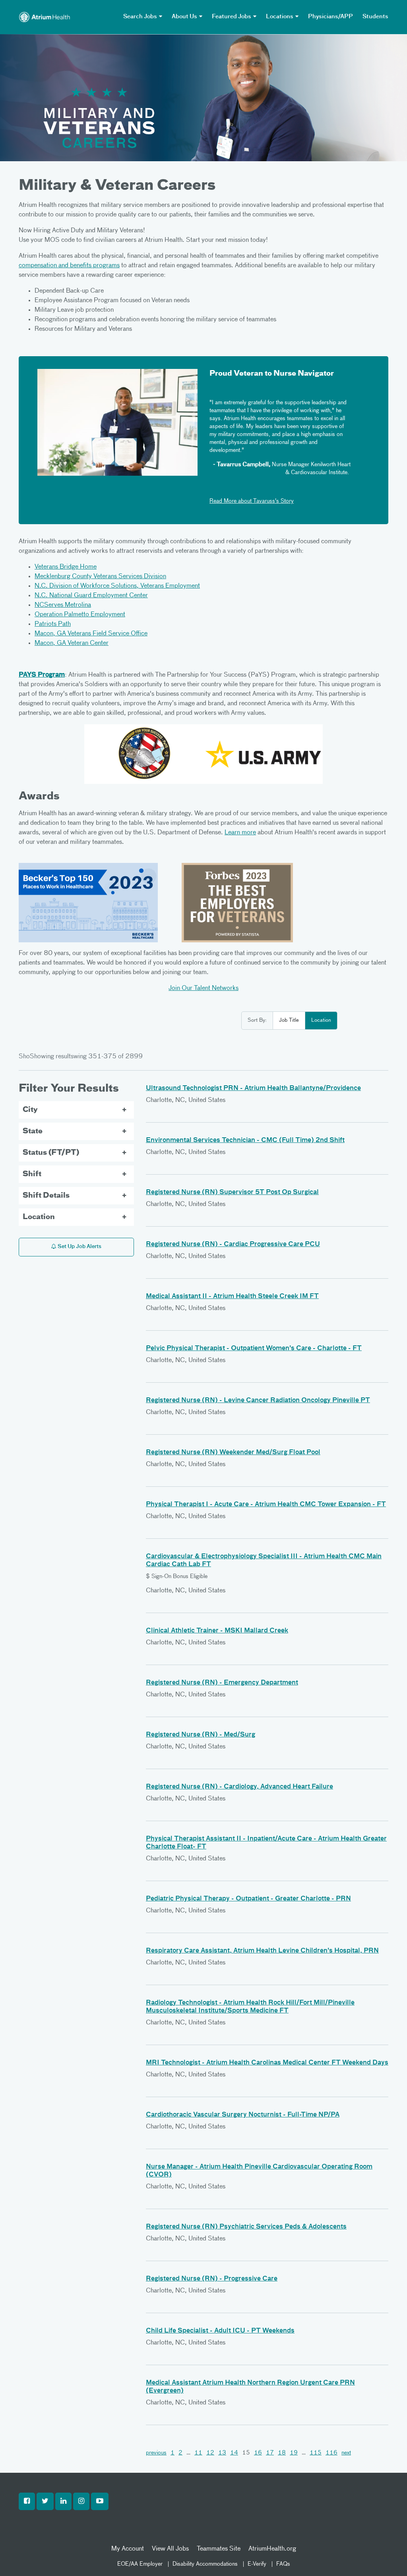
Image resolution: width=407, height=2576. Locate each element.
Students (375, 17)
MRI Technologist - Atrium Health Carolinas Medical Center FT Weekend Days (267, 2063)
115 (316, 2453)
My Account (128, 2549)
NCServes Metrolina (63, 605)
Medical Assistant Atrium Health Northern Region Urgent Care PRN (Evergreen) (250, 2387)
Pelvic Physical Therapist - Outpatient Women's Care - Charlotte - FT (254, 1349)
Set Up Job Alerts (79, 1247)
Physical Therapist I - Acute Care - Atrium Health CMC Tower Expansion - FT (266, 1505)
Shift (32, 1174)
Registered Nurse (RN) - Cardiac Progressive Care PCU (233, 1245)
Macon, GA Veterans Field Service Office (91, 634)
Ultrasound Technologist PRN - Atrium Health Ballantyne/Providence (253, 1088)
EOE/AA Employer (140, 2564)
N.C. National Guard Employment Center (91, 596)
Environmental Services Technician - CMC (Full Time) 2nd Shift (245, 1140)
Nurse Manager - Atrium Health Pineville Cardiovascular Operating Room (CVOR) (259, 2171)
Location (321, 1020)
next (346, 2453)
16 (258, 2453)
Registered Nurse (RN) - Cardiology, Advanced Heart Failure (239, 1787)
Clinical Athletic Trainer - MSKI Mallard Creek (217, 1631)
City (30, 1110)
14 (234, 2453)
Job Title (289, 1020)
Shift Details (46, 1196)
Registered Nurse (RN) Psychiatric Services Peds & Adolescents (246, 2227)
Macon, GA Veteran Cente (70, 643)
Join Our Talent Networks (203, 988)
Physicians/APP (330, 17)
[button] (27, 2501)
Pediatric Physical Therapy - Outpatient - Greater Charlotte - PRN (248, 1899)
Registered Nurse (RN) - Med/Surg (201, 1735)
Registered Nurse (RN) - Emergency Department (222, 1683)
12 (210, 2453)
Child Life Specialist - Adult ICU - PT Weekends (220, 2331)
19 (294, 2453)
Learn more (240, 833)
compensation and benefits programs (69, 266)
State (33, 1131)
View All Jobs (170, 2549)
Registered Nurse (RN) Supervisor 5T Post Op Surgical (232, 1192)
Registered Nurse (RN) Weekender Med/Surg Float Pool (233, 1453)
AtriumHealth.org (272, 2549)
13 (222, 2453)
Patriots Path (53, 624)
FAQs (283, 2564)
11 (198, 2453)
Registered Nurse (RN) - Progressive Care (212, 2279)
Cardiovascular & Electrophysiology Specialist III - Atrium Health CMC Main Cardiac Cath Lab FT (264, 1561)
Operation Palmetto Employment (80, 615)
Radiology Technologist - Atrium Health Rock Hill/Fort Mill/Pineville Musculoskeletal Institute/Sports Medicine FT (250, 2007)
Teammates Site (219, 2549)
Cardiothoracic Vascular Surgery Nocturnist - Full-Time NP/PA (243, 2115)
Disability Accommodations (205, 2564)
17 (270, 2453)
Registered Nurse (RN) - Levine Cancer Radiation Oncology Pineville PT (258, 1401)
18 (282, 2453)
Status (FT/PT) (51, 1153)
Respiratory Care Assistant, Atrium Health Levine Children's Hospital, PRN (262, 1951)
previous (156, 2453)
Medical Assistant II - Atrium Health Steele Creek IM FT (232, 1297)
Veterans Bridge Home (66, 567)
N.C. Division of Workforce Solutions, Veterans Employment (117, 586)
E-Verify (257, 2564)
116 (331, 2453)
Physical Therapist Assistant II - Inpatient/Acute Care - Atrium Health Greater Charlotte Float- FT (266, 1843)
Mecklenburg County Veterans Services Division (100, 577)
